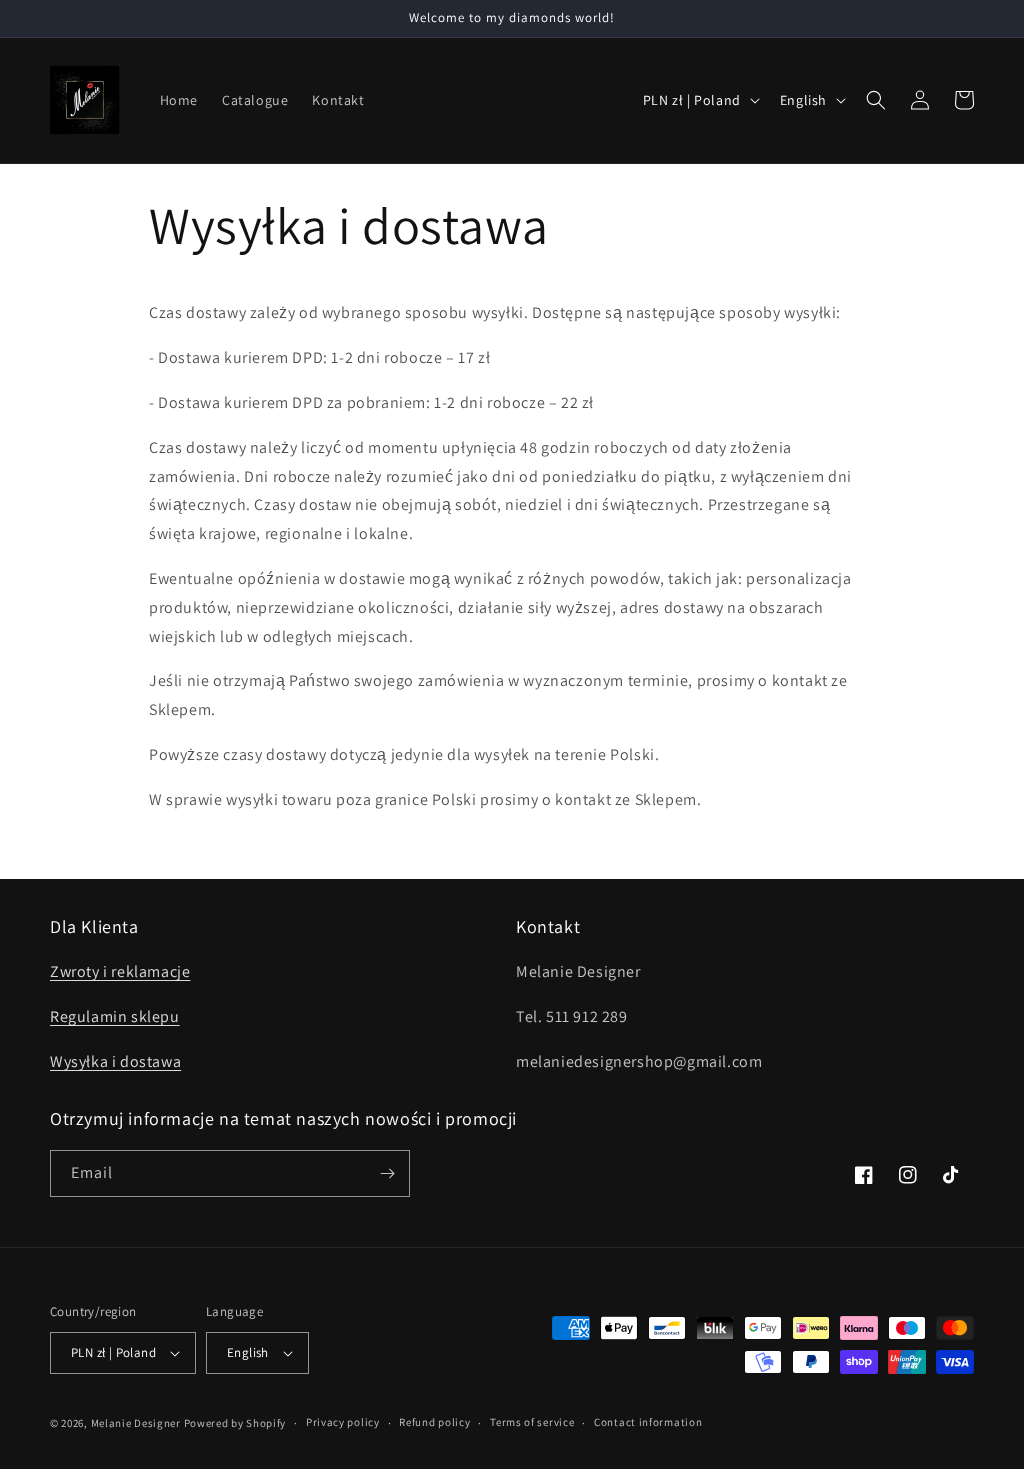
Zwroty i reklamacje (120, 971)
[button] (876, 100)
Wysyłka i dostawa (115, 1061)
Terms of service (532, 1422)
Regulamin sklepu (115, 1016)
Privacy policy (343, 1422)
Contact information (648, 1422)
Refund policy (434, 1422)
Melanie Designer (136, 1423)
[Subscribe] (387, 1173)
